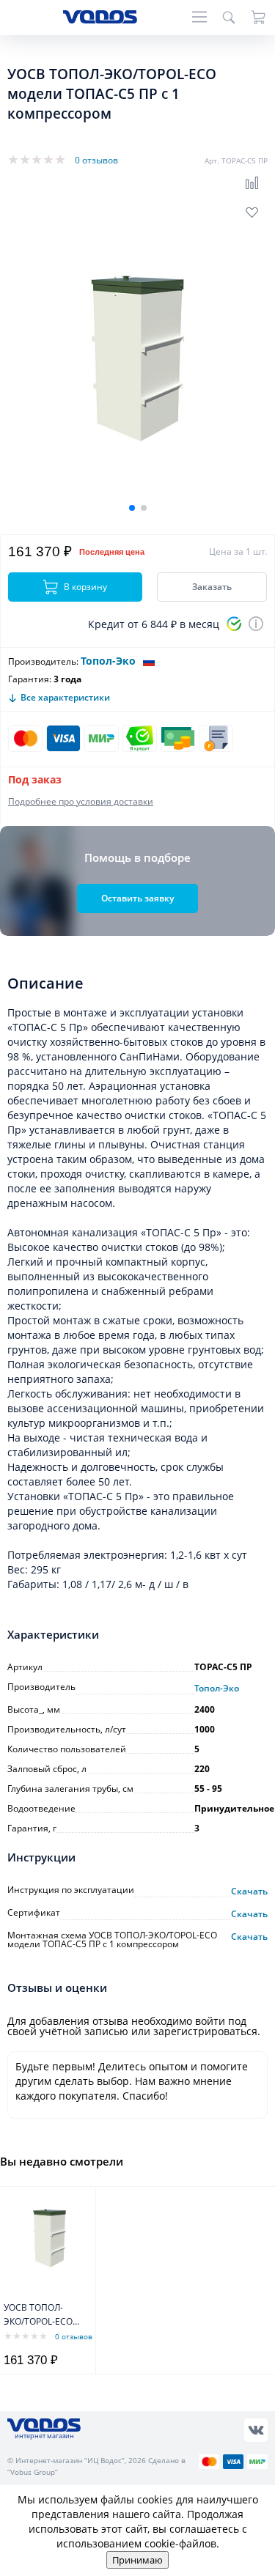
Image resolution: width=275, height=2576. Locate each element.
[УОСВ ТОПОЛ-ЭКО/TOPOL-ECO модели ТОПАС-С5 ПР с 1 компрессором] (49, 2238)
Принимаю (137, 2560)
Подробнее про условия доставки (81, 801)
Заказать (212, 587)
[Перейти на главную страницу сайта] (100, 19)
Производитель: (43, 661)
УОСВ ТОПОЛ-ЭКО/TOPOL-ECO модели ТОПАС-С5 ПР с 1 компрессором (43, 2315)
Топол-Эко (108, 661)
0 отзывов (96, 160)
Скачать (249, 1892)
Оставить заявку (137, 898)
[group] (137, 358)
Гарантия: (30, 679)
